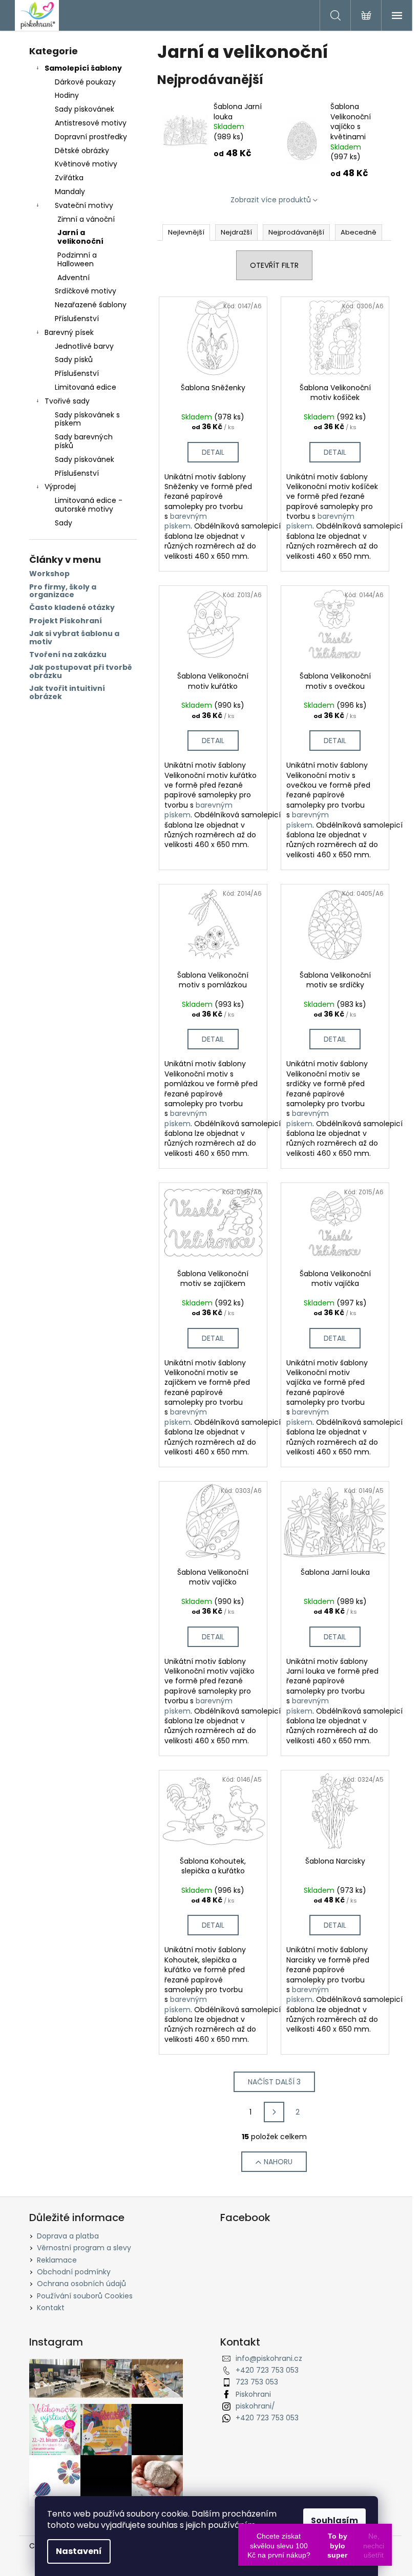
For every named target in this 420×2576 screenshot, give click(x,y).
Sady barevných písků (84, 441)
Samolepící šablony (83, 68)
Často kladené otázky (72, 608)
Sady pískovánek (85, 109)
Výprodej (60, 487)
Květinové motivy (86, 164)
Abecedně (359, 232)
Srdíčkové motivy (86, 291)
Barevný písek (69, 332)
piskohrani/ (255, 2406)
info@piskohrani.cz (269, 2358)
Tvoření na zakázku (68, 655)
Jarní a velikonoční (80, 237)
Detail (213, 452)
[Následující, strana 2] (274, 2112)
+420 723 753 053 (267, 2370)
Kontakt (51, 2308)
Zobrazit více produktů (271, 200)
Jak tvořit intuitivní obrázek (67, 693)
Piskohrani (253, 2394)
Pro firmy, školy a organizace (63, 591)
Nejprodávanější (296, 232)
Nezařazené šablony (91, 305)
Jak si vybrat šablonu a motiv (74, 638)
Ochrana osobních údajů (81, 2284)
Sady (64, 523)
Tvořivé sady (67, 401)
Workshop (49, 574)
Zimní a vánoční (86, 219)
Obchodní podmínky (74, 2272)
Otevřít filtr (274, 265)
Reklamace (57, 2260)
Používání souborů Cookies (85, 2296)
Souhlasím (334, 2520)
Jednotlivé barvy (84, 346)
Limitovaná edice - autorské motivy (89, 505)
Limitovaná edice (86, 387)
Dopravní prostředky (91, 137)
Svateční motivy (84, 205)
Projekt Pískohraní (66, 621)
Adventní (73, 278)
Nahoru (278, 2162)
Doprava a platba (68, 2236)
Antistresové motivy (91, 123)
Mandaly (70, 192)
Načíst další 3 (274, 2082)
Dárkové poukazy (85, 82)
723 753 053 (257, 2382)
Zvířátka (69, 178)
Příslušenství (77, 319)
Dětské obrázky (82, 151)
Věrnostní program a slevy (84, 2248)
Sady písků (74, 360)
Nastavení (79, 2551)
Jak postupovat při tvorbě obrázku (81, 672)
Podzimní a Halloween (77, 259)
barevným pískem (186, 521)
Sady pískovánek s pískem (87, 419)
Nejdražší (236, 232)
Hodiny (67, 95)
